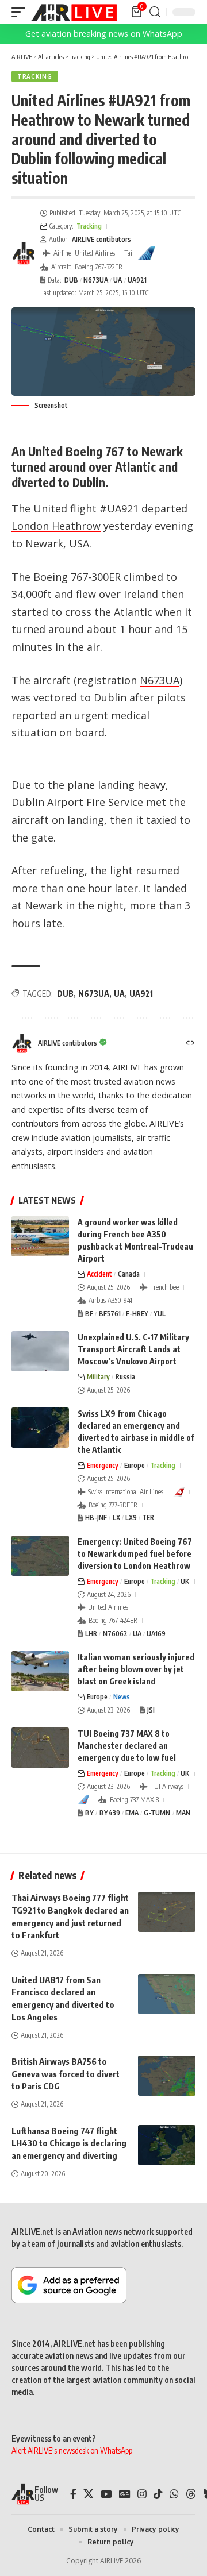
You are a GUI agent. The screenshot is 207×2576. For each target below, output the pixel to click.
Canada (129, 1274)
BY (89, 1813)
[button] (21, 12)
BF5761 (110, 1314)
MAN (183, 1813)
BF (89, 1314)
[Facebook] (73, 2494)
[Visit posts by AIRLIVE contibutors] (24, 253)
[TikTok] (158, 2494)
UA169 (156, 1634)
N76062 (115, 1634)
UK (185, 1581)
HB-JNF (96, 1518)
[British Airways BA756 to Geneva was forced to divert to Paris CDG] (167, 2076)
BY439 (110, 1813)
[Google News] (125, 2494)
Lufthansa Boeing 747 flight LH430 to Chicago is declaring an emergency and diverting (69, 2143)
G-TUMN (157, 1813)
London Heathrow (56, 526)
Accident (99, 1274)
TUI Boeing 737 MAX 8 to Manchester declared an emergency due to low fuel (127, 1746)
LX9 (131, 1518)
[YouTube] (106, 2494)
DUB (71, 280)
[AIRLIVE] (74, 12)
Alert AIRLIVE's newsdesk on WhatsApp (72, 2450)
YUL (160, 1314)
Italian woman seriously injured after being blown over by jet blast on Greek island (136, 1669)
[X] (89, 2494)
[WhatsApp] (174, 2494)
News (122, 1697)
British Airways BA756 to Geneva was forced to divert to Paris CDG (66, 2074)
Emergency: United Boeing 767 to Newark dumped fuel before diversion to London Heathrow (135, 1554)
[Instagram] (142, 2494)
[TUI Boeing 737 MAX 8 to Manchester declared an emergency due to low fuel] (40, 1748)
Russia (125, 1377)
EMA (132, 1813)
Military (98, 1377)
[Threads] (191, 2494)
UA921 (137, 280)
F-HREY (137, 1314)
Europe (135, 1465)
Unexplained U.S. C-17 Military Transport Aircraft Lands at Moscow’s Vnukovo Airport (133, 1349)
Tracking (35, 76)
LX (116, 1518)
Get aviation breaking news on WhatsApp (104, 34)
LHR (91, 1634)
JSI (151, 1710)
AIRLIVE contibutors (101, 239)
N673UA (96, 280)
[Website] (190, 1044)
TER (148, 1518)
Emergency (103, 1465)
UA (118, 280)
